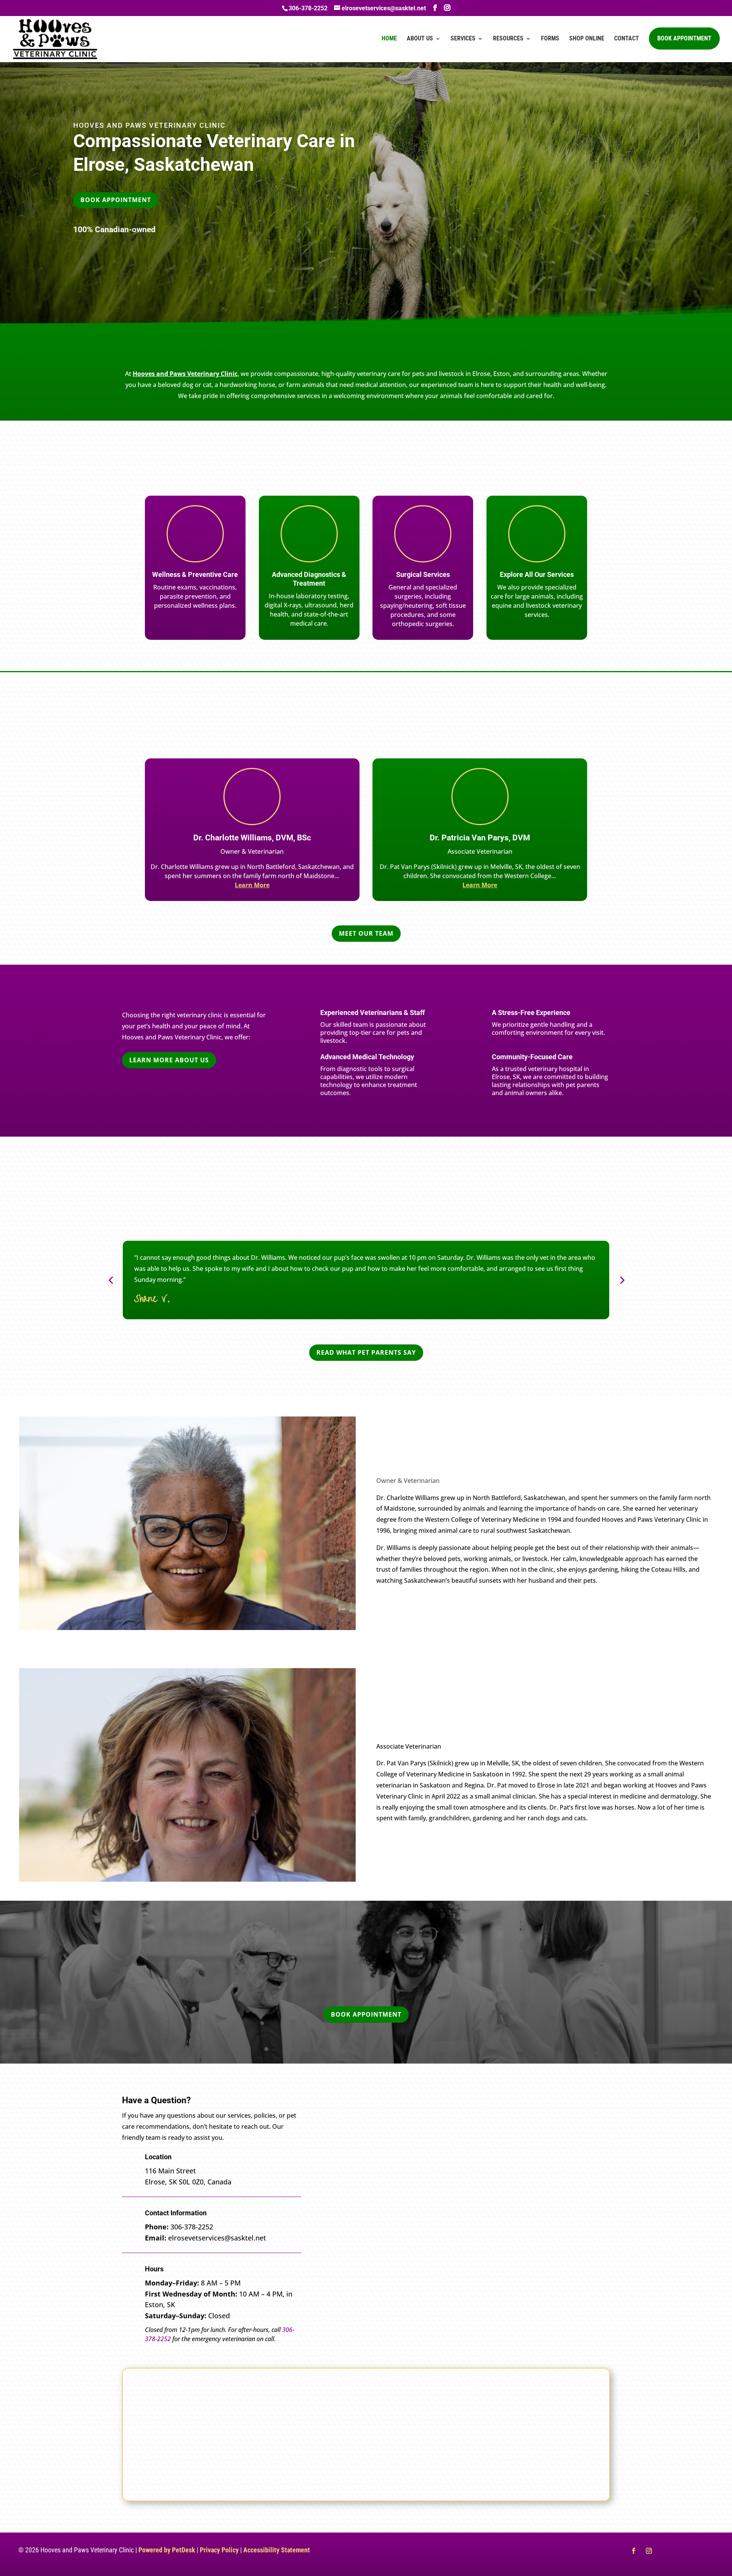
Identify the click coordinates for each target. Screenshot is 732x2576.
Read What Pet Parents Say (366, 1352)
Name (351, 2110)
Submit (358, 2292)
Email (350, 2150)
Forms (550, 39)
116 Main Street (170, 2171)
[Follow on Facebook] (634, 2551)
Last (478, 2135)
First (344, 2135)
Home (389, 39)
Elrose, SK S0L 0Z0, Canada (188, 2182)
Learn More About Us (169, 1060)
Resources (508, 39)
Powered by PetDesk (167, 2550)
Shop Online (587, 39)
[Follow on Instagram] (649, 2551)
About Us (420, 39)
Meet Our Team (366, 933)
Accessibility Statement (277, 2550)
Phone (349, 2182)
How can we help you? (376, 2213)
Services (463, 39)
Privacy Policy (219, 2550)
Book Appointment (684, 38)
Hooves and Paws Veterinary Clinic (185, 374)
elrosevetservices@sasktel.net (217, 2238)
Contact (627, 39)
